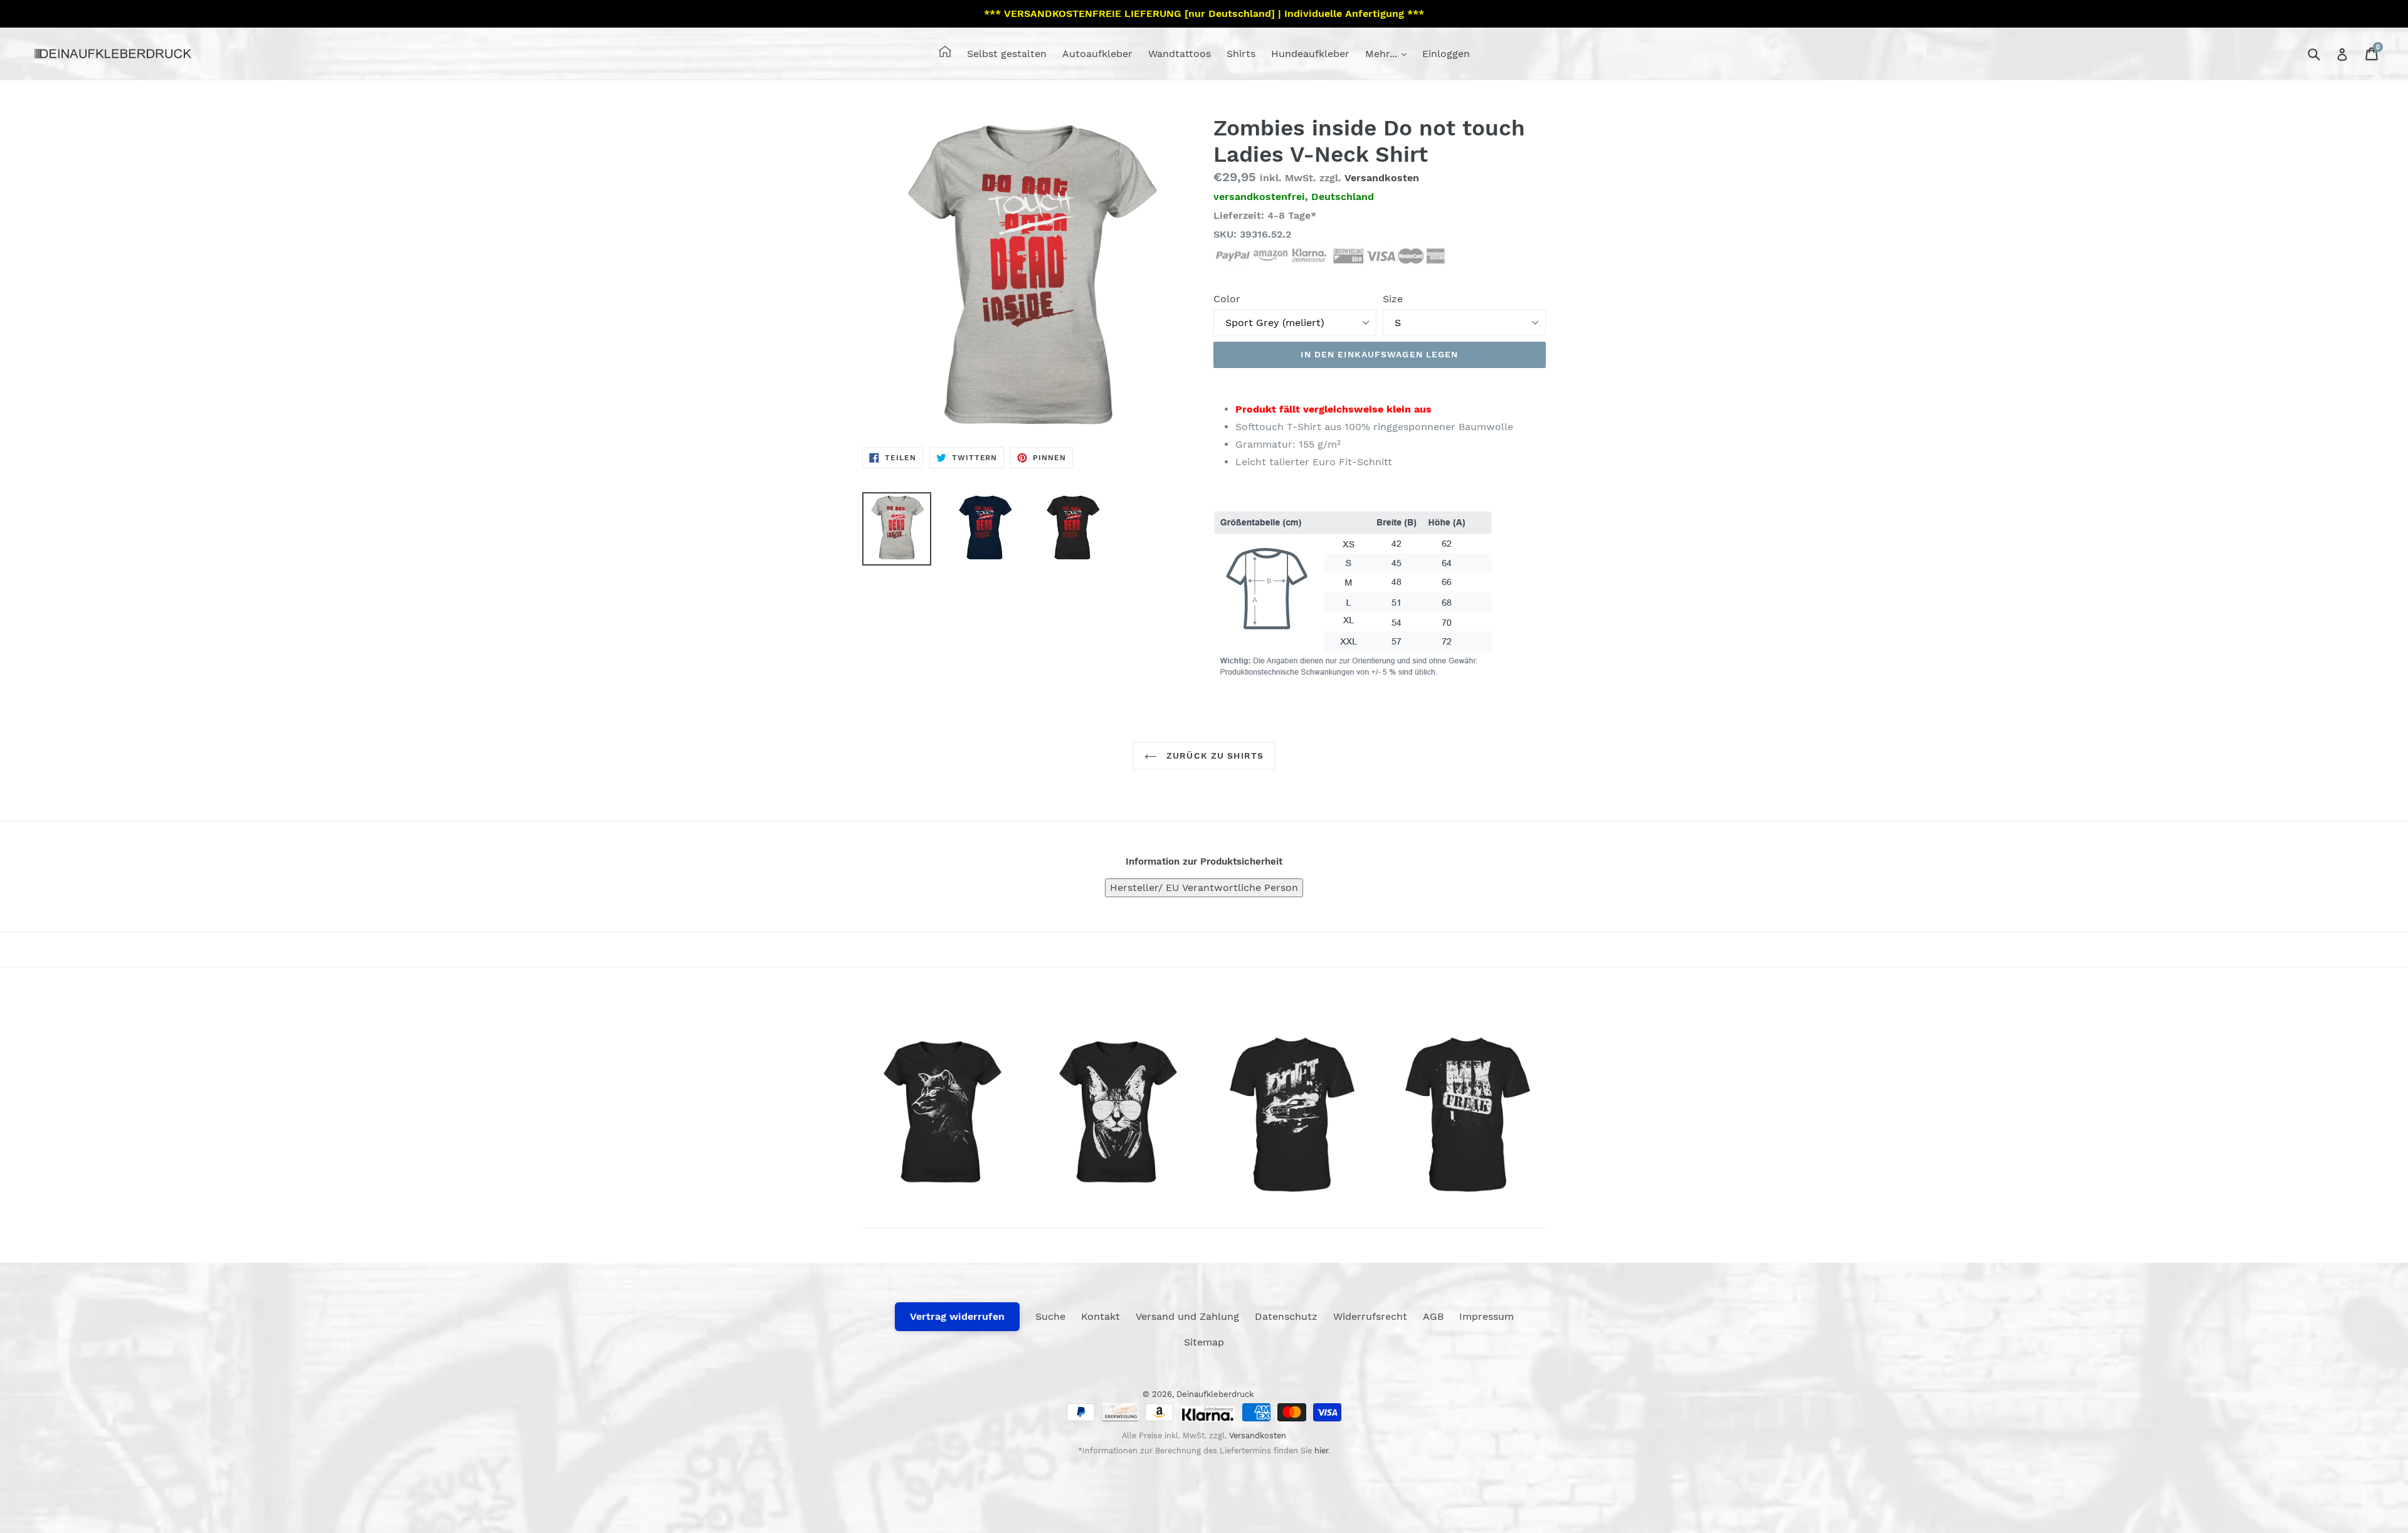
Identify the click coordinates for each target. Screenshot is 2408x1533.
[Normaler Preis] (941, 1115)
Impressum (1487, 1316)
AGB (1433, 1316)
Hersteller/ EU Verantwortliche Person (1204, 888)
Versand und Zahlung (1187, 1316)
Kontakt (1101, 1316)
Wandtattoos (1180, 54)
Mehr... (1383, 54)
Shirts (1241, 54)
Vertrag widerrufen (957, 1316)
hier (1321, 1451)
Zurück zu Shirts (1213, 756)
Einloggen (1446, 54)
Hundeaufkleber (1310, 54)
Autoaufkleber (1097, 54)
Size (1393, 299)
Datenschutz (1286, 1316)
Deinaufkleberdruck (1215, 1394)
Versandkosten (1382, 178)
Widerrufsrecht (1370, 1316)
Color (1227, 299)
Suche (1050, 1316)
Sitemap (1204, 1342)
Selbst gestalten (1007, 54)
